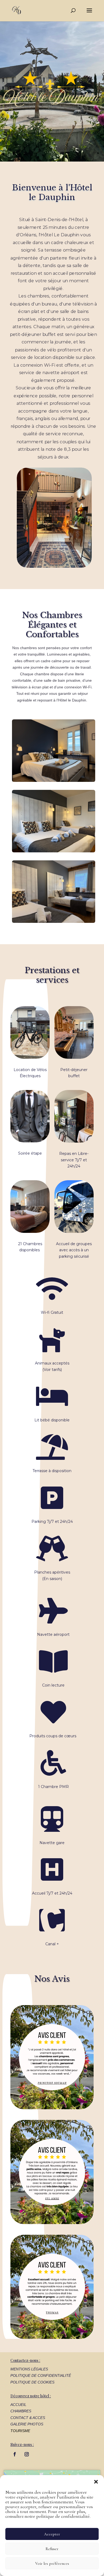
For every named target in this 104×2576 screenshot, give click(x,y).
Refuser (52, 2549)
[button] (96, 2482)
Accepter (52, 2534)
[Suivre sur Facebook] (15, 2454)
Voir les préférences (52, 2563)
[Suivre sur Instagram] (27, 2454)
